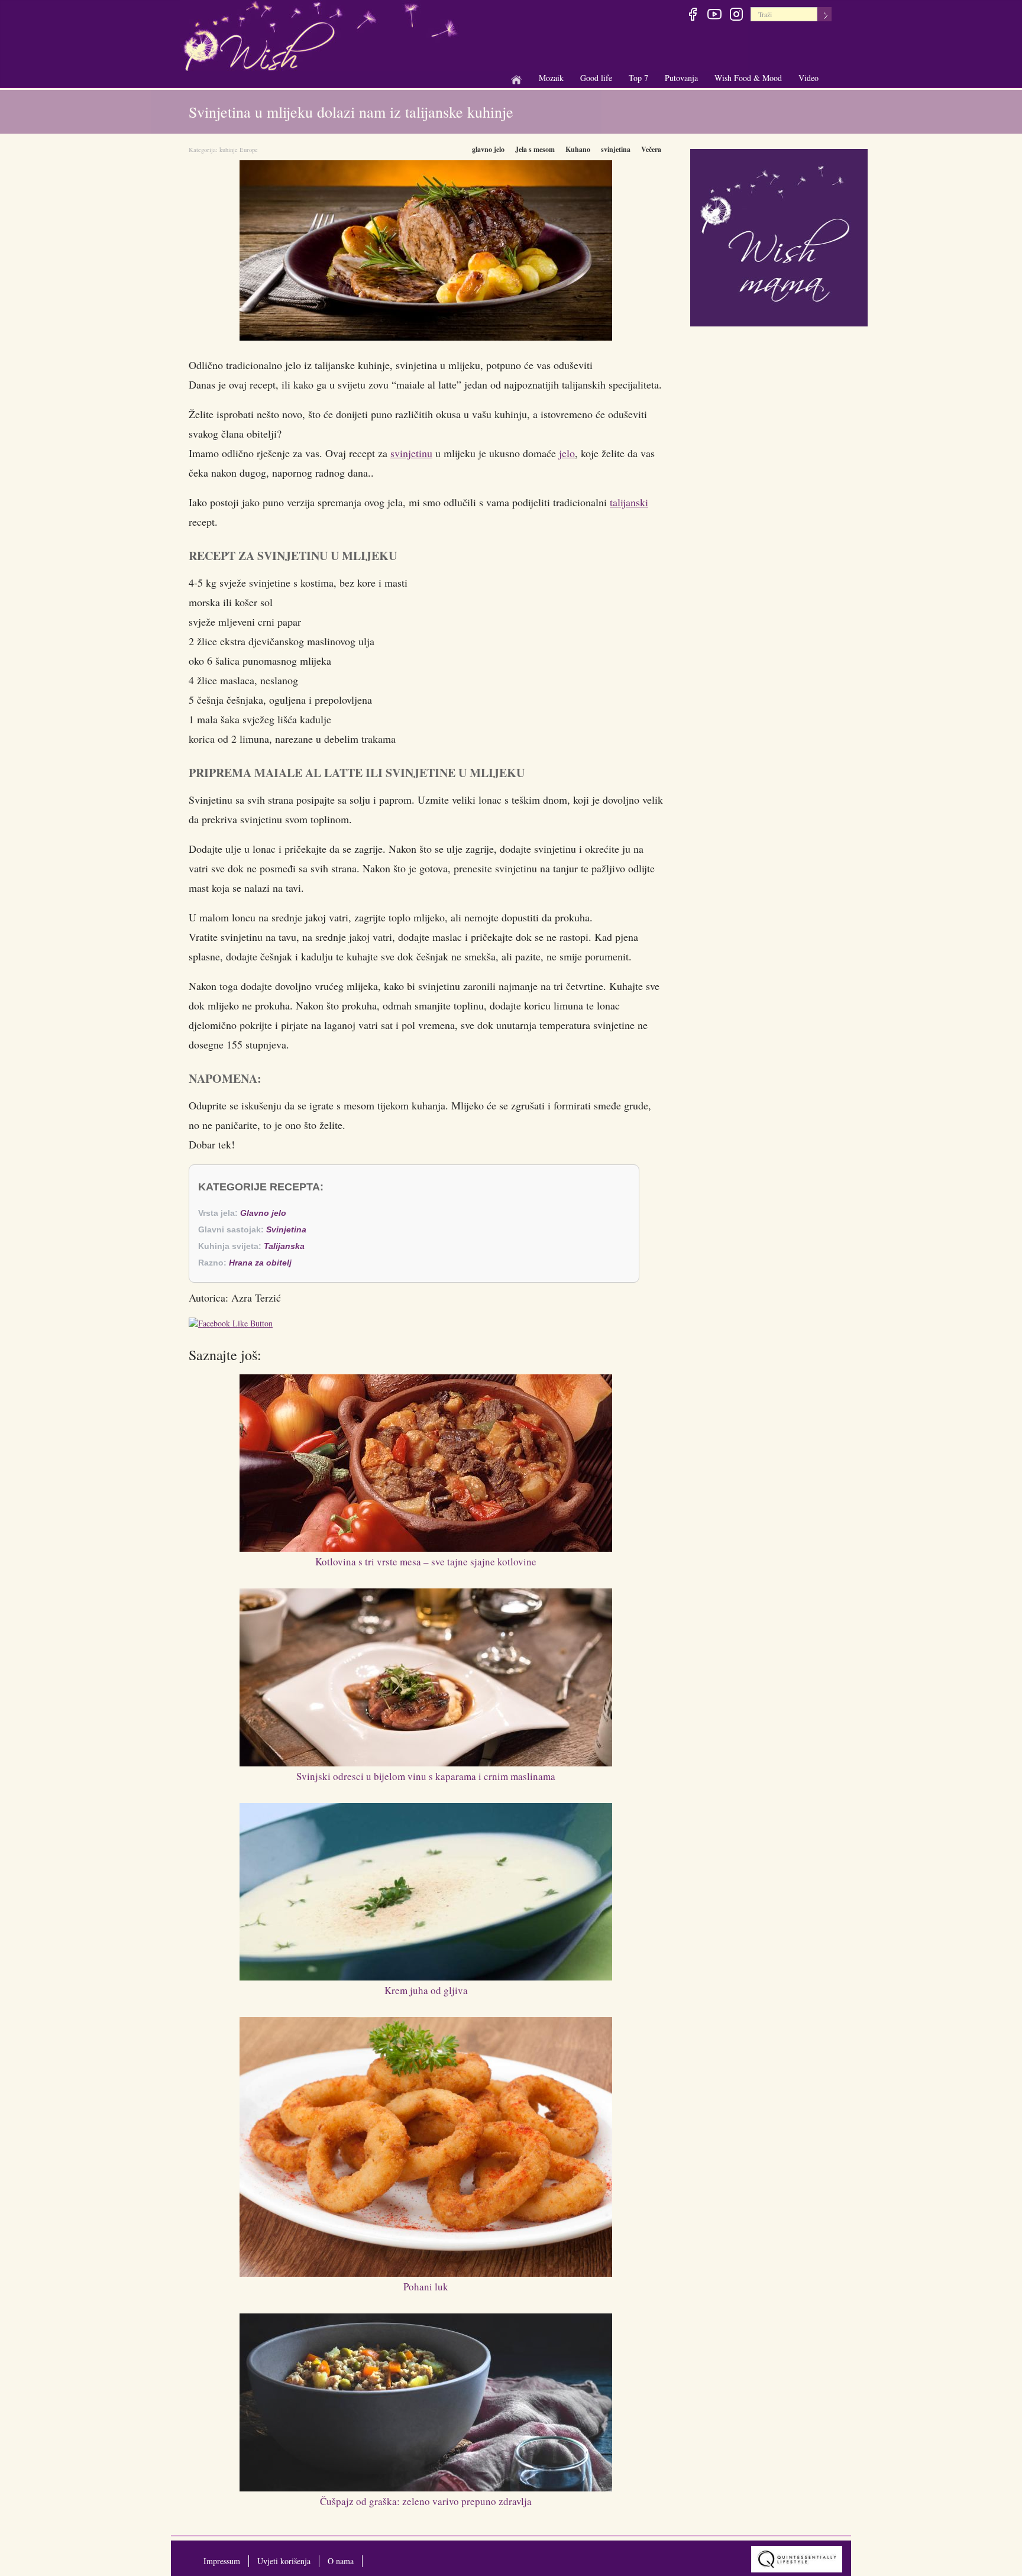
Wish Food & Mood (748, 78)
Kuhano (578, 149)
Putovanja (681, 78)
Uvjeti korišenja (284, 2561)
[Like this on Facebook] (234, 1325)
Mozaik (551, 78)
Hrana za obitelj (260, 1263)
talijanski (629, 502)
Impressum (222, 2561)
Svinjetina (286, 1229)
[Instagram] (736, 16)
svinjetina (616, 149)
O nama (341, 2561)
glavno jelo (488, 149)
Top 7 (638, 78)
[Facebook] (692, 16)
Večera (651, 149)
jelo (567, 453)
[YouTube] (714, 16)
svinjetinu (411, 453)
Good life (596, 78)
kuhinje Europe (239, 150)
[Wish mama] (779, 236)
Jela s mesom (535, 149)
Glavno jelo (263, 1213)
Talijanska (284, 1246)
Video (808, 78)
